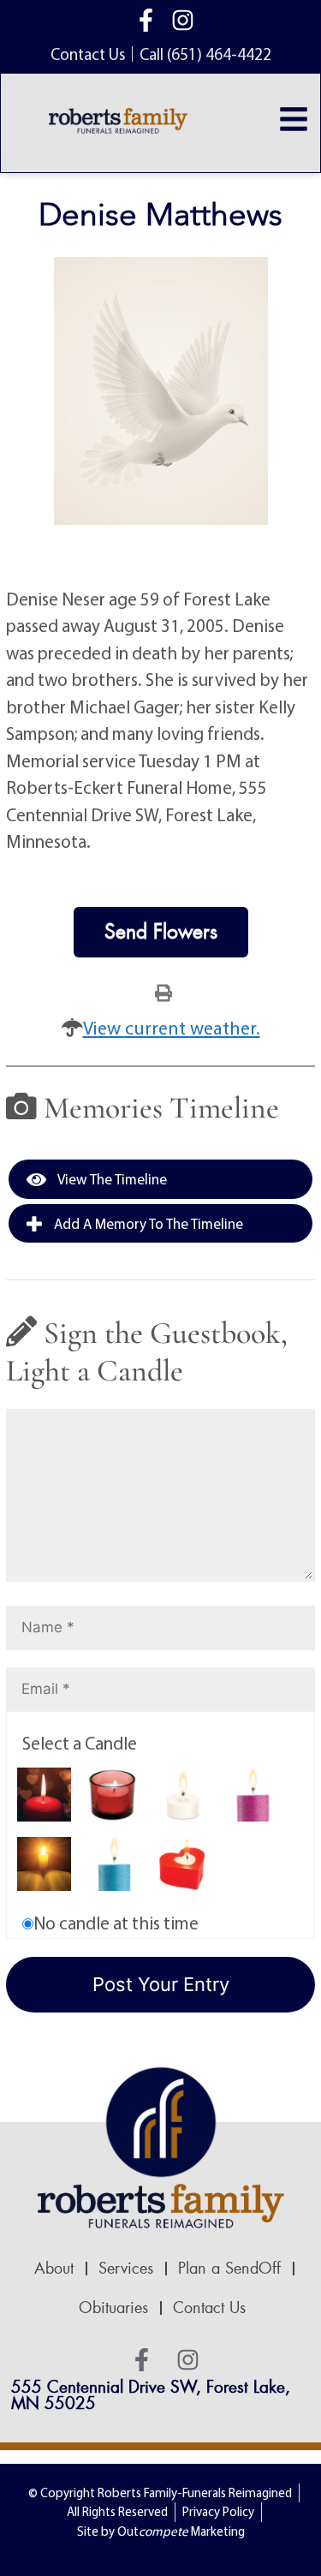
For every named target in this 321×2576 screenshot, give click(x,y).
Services (126, 2269)
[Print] (163, 992)
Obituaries (113, 2308)
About (54, 2269)
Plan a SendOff (229, 2269)
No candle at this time (116, 1923)
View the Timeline (111, 1179)
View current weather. (172, 1028)
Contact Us (209, 2308)
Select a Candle (80, 1743)
